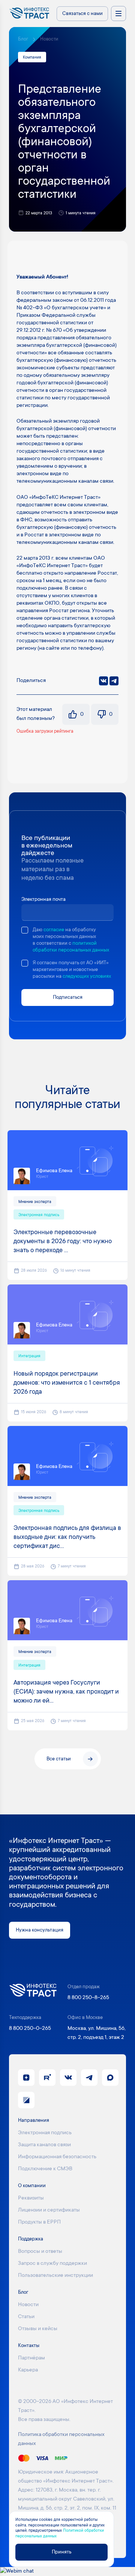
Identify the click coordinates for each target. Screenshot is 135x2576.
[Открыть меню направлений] (118, 14)
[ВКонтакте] (103, 681)
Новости (49, 39)
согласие (54, 930)
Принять (61, 2552)
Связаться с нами (82, 14)
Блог (23, 39)
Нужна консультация (40, 1930)
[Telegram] (114, 681)
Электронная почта (43, 900)
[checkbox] (25, 930)
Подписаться (68, 997)
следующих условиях (87, 976)
